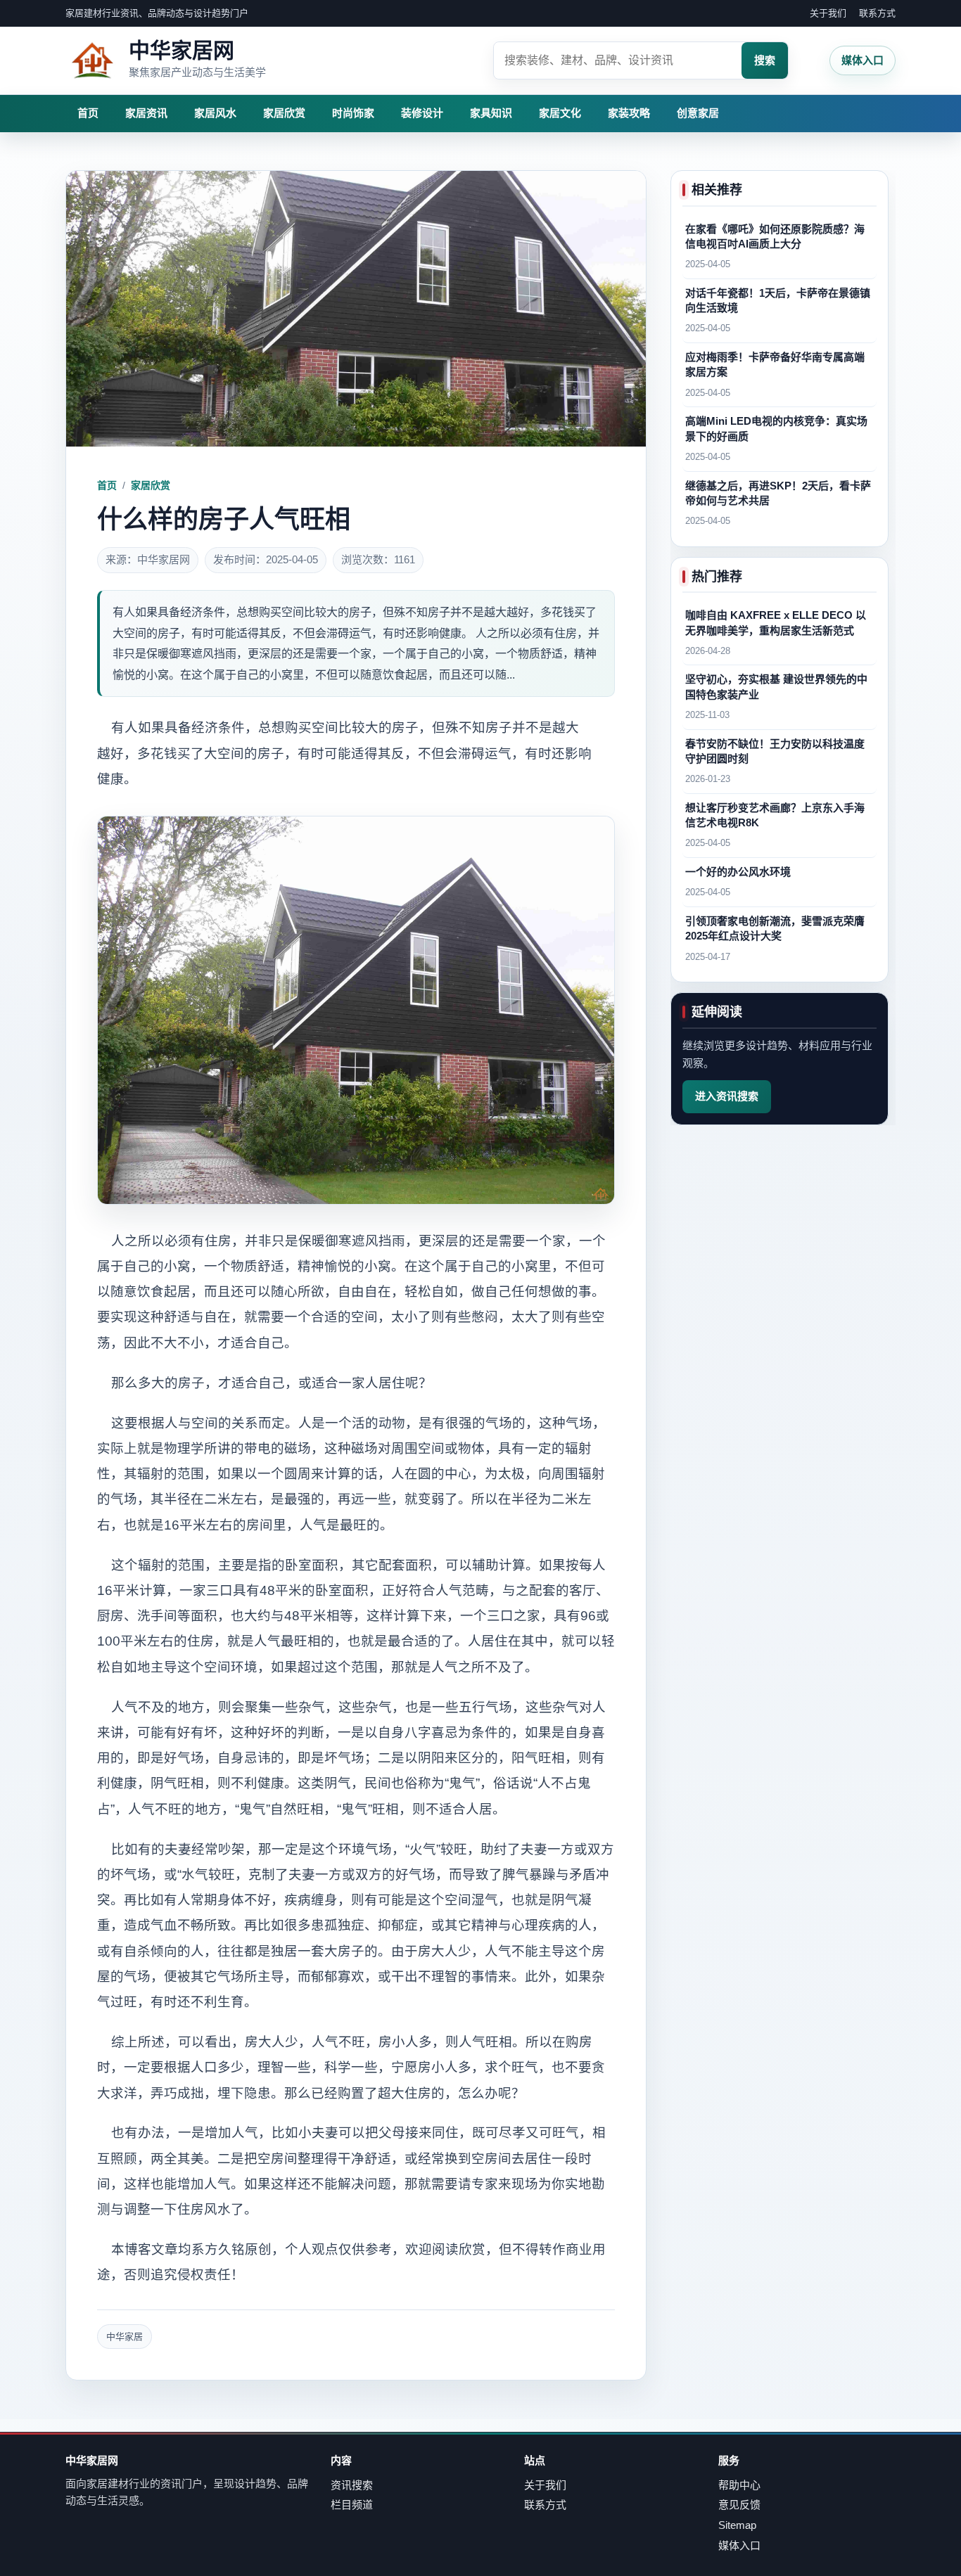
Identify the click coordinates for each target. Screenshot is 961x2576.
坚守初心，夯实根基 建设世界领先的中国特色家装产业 (776, 687)
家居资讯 (146, 113)
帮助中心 (739, 2485)
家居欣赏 (284, 113)
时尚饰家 (353, 113)
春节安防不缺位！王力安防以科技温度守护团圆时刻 (775, 751)
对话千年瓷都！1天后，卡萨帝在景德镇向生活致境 (778, 300)
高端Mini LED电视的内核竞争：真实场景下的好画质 (776, 429)
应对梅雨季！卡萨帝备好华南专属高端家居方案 (775, 364)
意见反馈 (739, 2505)
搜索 (765, 60)
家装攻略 (629, 113)
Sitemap (737, 2525)
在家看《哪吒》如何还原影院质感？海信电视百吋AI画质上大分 (775, 236)
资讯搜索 (352, 2485)
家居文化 (560, 113)
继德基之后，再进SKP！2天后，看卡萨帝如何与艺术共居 (778, 493)
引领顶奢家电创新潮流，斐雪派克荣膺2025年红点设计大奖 (775, 928)
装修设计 (422, 113)
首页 (88, 113)
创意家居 (698, 113)
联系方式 (877, 13)
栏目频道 (352, 2505)
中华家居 (125, 2337)
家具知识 (491, 113)
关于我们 (828, 13)
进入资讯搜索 (727, 1096)
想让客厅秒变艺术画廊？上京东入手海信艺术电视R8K (775, 815)
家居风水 (215, 113)
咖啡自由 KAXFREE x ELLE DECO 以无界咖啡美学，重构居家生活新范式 (776, 622)
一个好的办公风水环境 (738, 872)
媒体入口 (863, 60)
